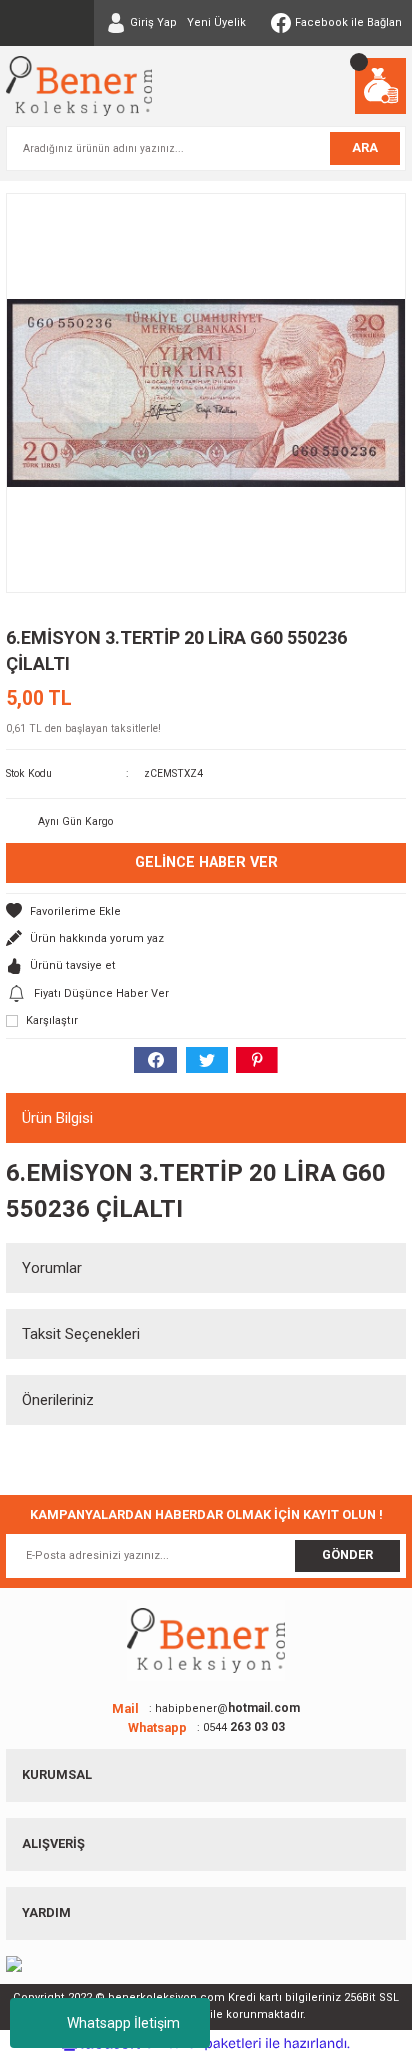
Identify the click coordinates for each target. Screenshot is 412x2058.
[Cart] (380, 86)
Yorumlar (52, 1268)
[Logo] (79, 86)
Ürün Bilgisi (57, 1118)
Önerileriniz (58, 1400)
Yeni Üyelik (216, 22)
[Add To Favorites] (206, 911)
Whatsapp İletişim (123, 2023)
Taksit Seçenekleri (81, 1334)
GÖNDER (347, 1554)
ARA (365, 147)
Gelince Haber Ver (206, 862)
